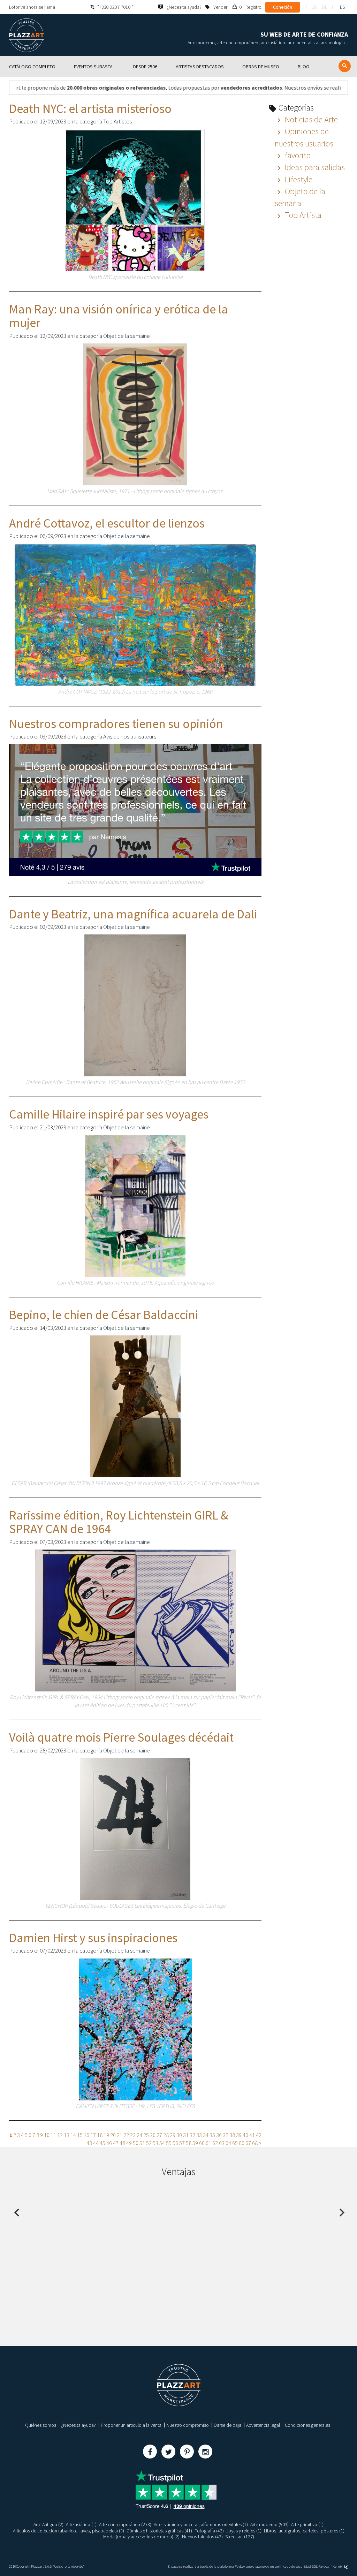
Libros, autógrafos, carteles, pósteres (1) (304, 2531)
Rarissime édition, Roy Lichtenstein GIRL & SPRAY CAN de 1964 (119, 1522)
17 (93, 2135)
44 (96, 2143)
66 (242, 2143)
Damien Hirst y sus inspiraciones (93, 1938)
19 (106, 2135)
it (334, 7)
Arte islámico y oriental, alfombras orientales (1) (201, 2524)
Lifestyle (298, 179)
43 (89, 2143)
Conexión (283, 7)
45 (102, 2143)
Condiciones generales (307, 2425)
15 (80, 2135)
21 (120, 2135)
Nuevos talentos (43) (202, 2537)
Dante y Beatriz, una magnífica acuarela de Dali (133, 914)
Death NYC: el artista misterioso (90, 109)
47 (116, 2143)
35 (212, 2135)
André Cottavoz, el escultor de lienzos (107, 523)
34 (206, 2135)
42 (259, 2135)
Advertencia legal (263, 2425)
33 (199, 2135)
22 (126, 2135)
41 (252, 2135)
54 (162, 2143)
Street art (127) (240, 2537)
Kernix (338, 2566)
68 (255, 2143)
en (314, 7)
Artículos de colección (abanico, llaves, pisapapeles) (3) (69, 2531)
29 (173, 2135)
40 (245, 2135)
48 (122, 2143)
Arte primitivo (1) (307, 2524)
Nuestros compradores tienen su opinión (116, 724)
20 (113, 2135)
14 (73, 2135)
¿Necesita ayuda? (78, 2425)
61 (208, 2143)
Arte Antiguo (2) (48, 2524)
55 (169, 2143)
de (325, 7)
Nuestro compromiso (188, 2425)
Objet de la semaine (127, 336)
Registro (253, 7)
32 (192, 2135)
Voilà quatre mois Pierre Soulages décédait (121, 1737)
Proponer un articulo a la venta (131, 2425)
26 (153, 2135)
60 (202, 2143)
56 (175, 2143)
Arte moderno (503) (269, 2524)
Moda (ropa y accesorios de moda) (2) (141, 2537)
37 (226, 2135)
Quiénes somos (41, 2425)
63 (222, 2143)
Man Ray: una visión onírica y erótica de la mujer (119, 316)
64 (228, 2143)
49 (129, 2143)
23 (133, 2135)
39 (239, 2135)
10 (47, 2135)
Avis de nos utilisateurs (130, 736)
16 (86, 2135)
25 (146, 2135)
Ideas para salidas (314, 167)
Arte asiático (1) (81, 2524)
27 (159, 2135)
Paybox (324, 2566)
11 (53, 2135)
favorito (297, 155)
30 (179, 2135)
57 (182, 2143)
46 (109, 2143)
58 (189, 2143)
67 (248, 2143)
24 (139, 2135)
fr (305, 7)
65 (235, 2143)
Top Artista (302, 215)
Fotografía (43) (209, 2531)
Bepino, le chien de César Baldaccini (104, 1315)
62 (215, 2143)
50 (136, 2143)
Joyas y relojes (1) (244, 2531)
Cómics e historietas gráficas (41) (159, 2531)
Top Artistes (117, 121)
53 (155, 2143)
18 (100, 2135)
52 (149, 2143)
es (342, 7)
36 (219, 2135)
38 (232, 2135)
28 (166, 2135)
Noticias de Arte (310, 119)
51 (142, 2143)
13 (67, 2135)
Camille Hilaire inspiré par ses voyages (109, 1114)
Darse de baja (227, 2425)
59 (195, 2143)
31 (186, 2135)
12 (60, 2135)
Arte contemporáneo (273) (125, 2524)
